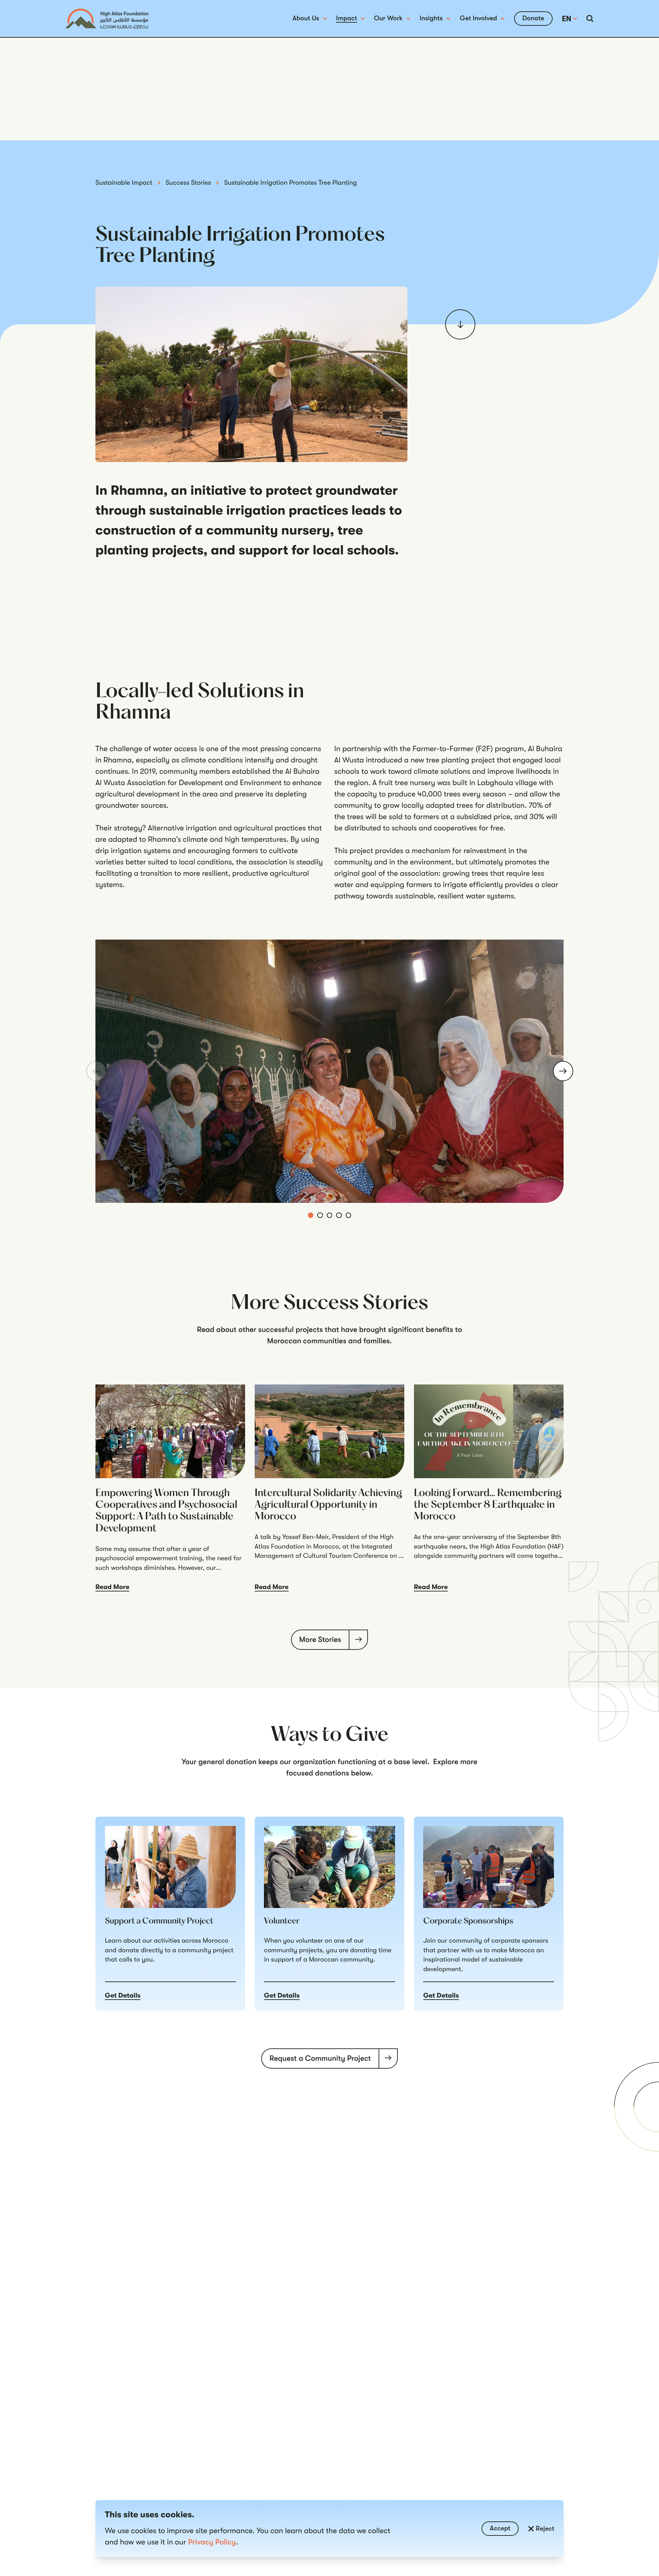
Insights (431, 18)
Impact (346, 18)
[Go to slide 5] (349, 1215)
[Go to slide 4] (339, 1215)
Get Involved (478, 18)
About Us (306, 18)
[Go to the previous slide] (96, 1071)
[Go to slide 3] (330, 1215)
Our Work (388, 18)
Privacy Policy (212, 2542)
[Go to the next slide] (563, 1071)
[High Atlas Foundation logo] (107, 19)
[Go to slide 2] (320, 1215)
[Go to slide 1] (311, 1215)
